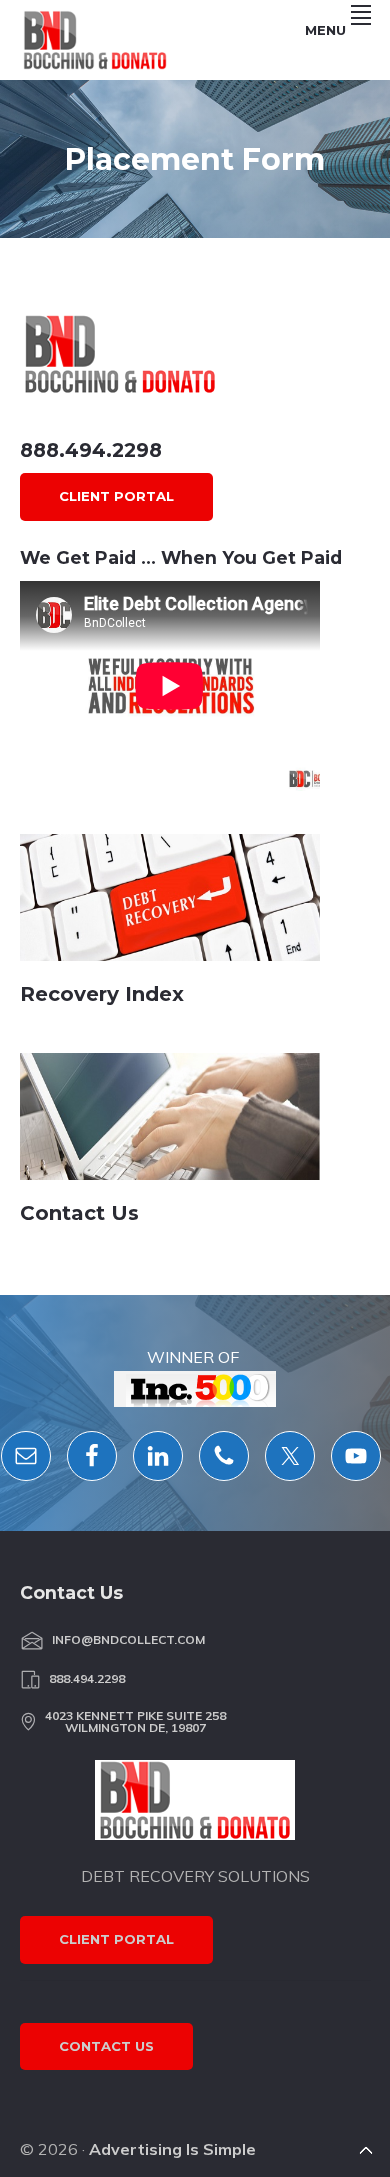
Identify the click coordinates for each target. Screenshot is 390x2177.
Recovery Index (102, 994)
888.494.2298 (91, 450)
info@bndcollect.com (128, 1640)
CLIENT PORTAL (116, 496)
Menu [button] (325, 30)
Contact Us (79, 1213)
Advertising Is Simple (172, 2149)
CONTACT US (106, 2046)
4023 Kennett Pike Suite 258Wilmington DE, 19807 (135, 1722)
